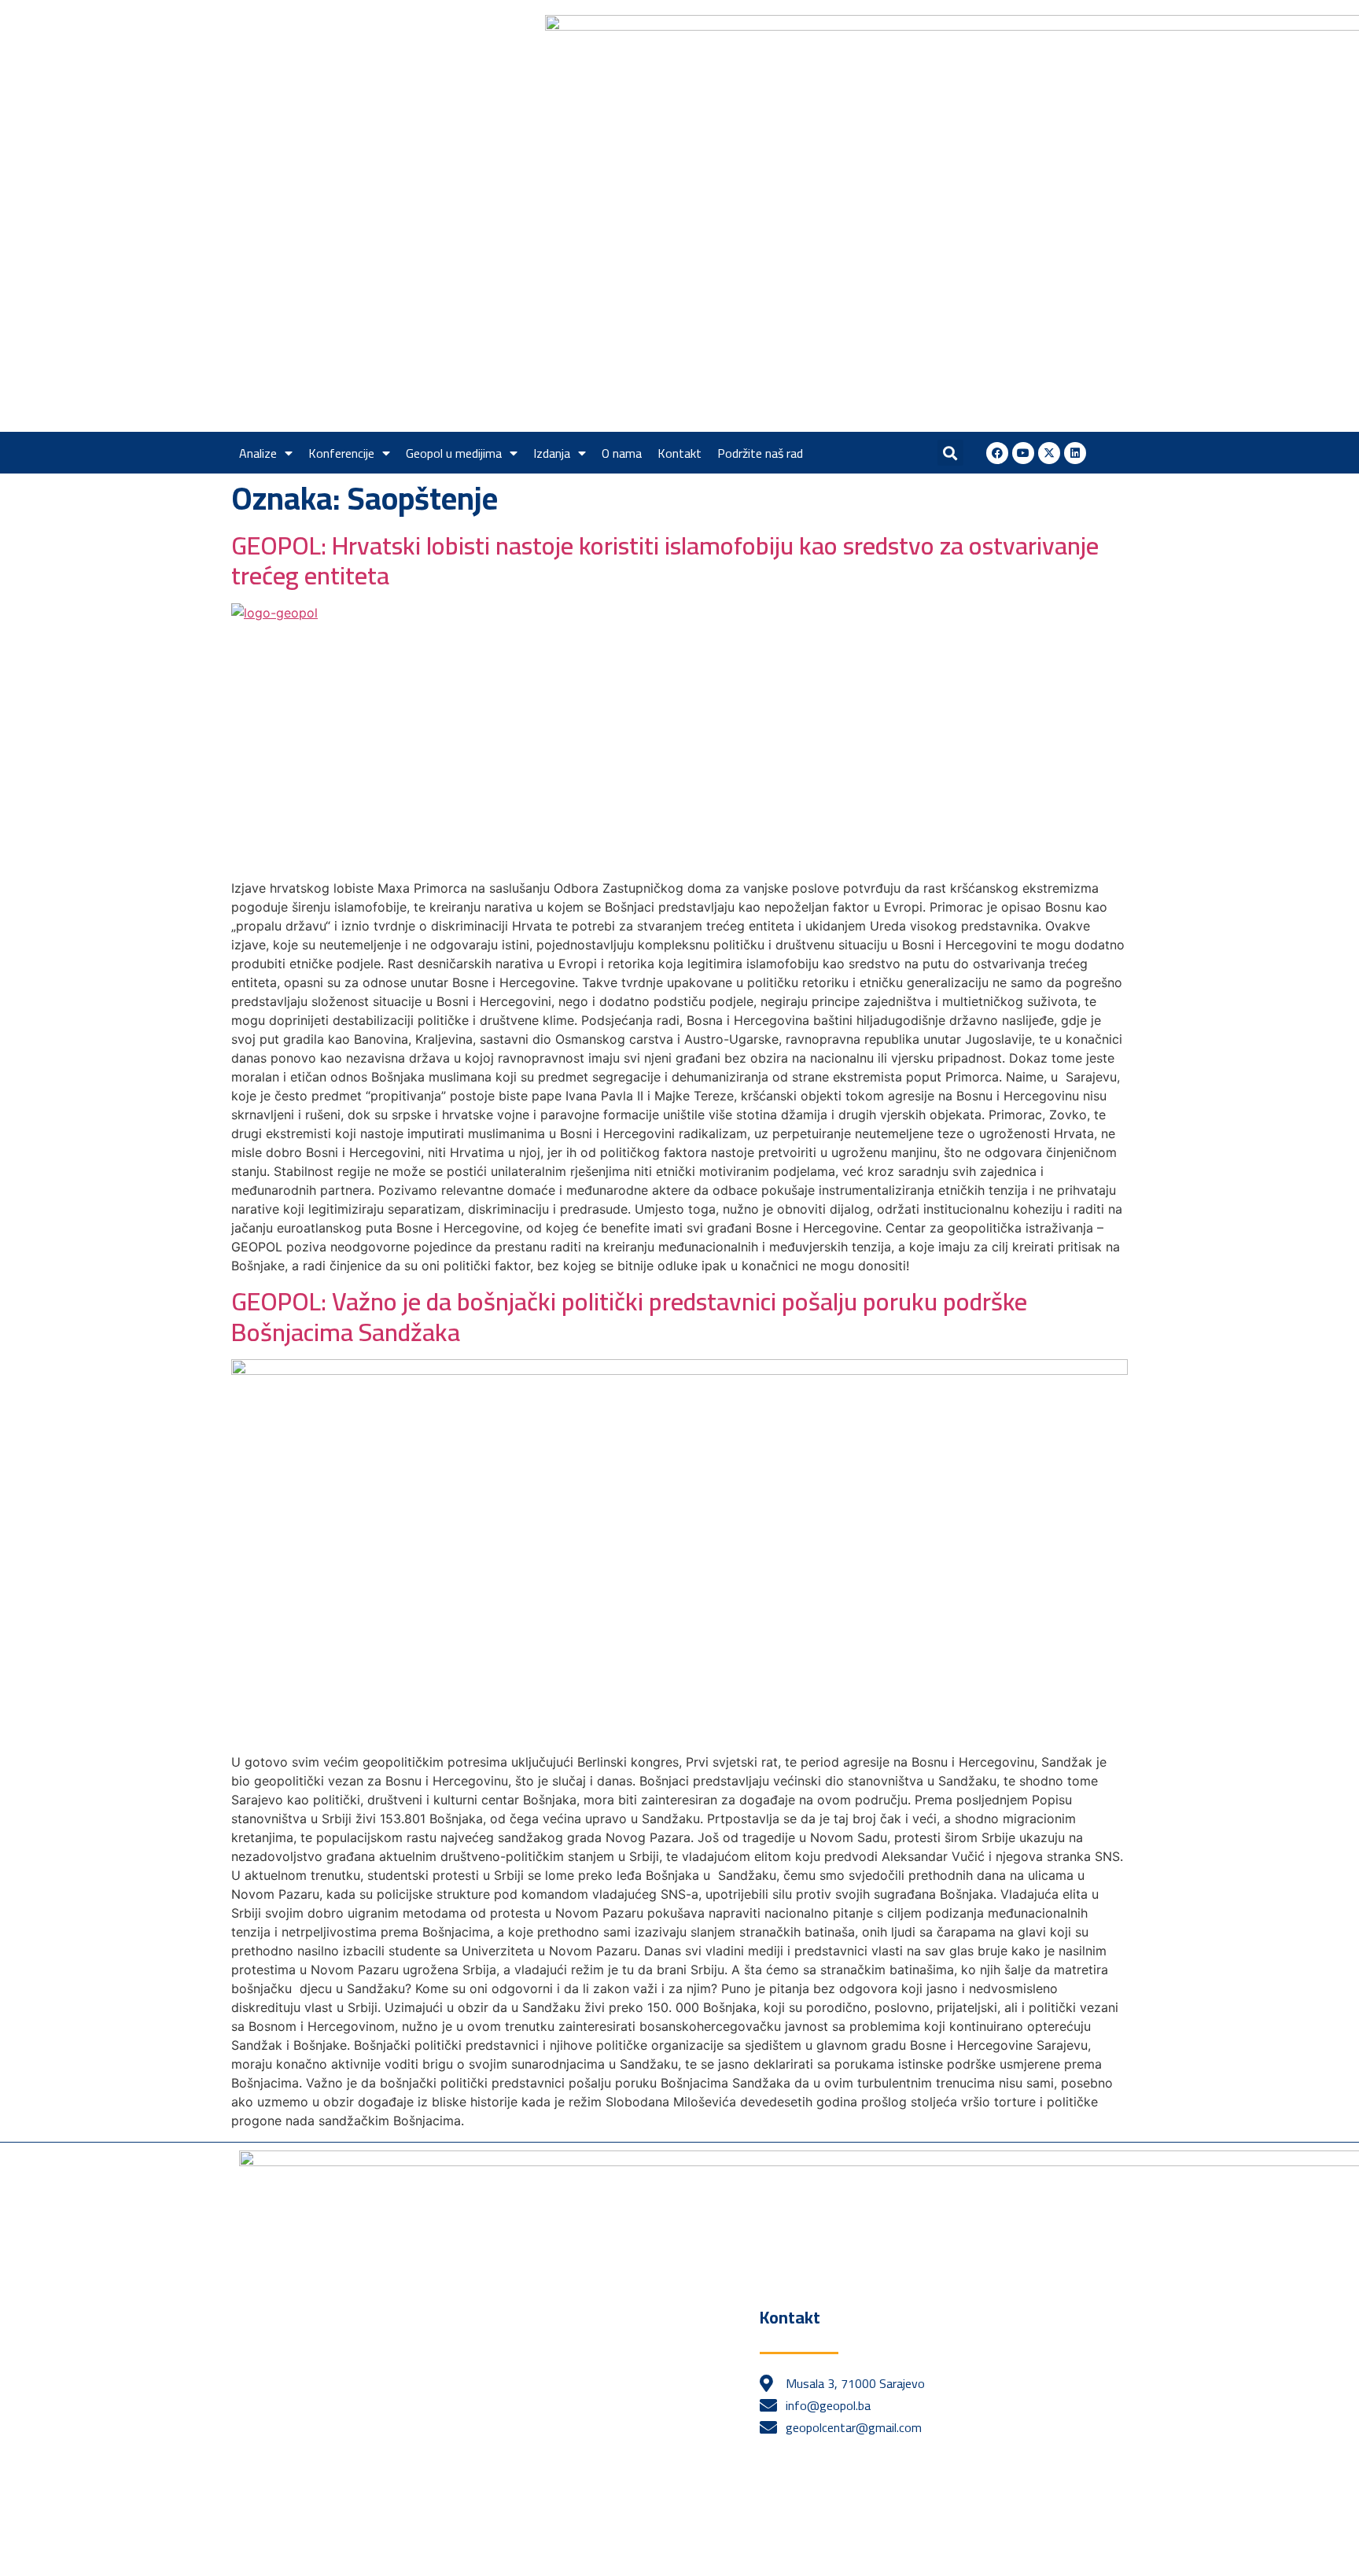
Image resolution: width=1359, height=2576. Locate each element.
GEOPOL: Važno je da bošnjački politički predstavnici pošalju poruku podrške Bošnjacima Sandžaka (629, 1316)
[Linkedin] (1075, 453)
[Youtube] (1023, 453)
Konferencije (341, 453)
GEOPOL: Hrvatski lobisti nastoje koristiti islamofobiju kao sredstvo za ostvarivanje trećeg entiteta (665, 560)
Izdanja (552, 453)
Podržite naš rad (760, 453)
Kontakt (679, 453)
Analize (258, 453)
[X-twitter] (1049, 453)
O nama (622, 453)
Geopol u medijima (454, 453)
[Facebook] (997, 453)
